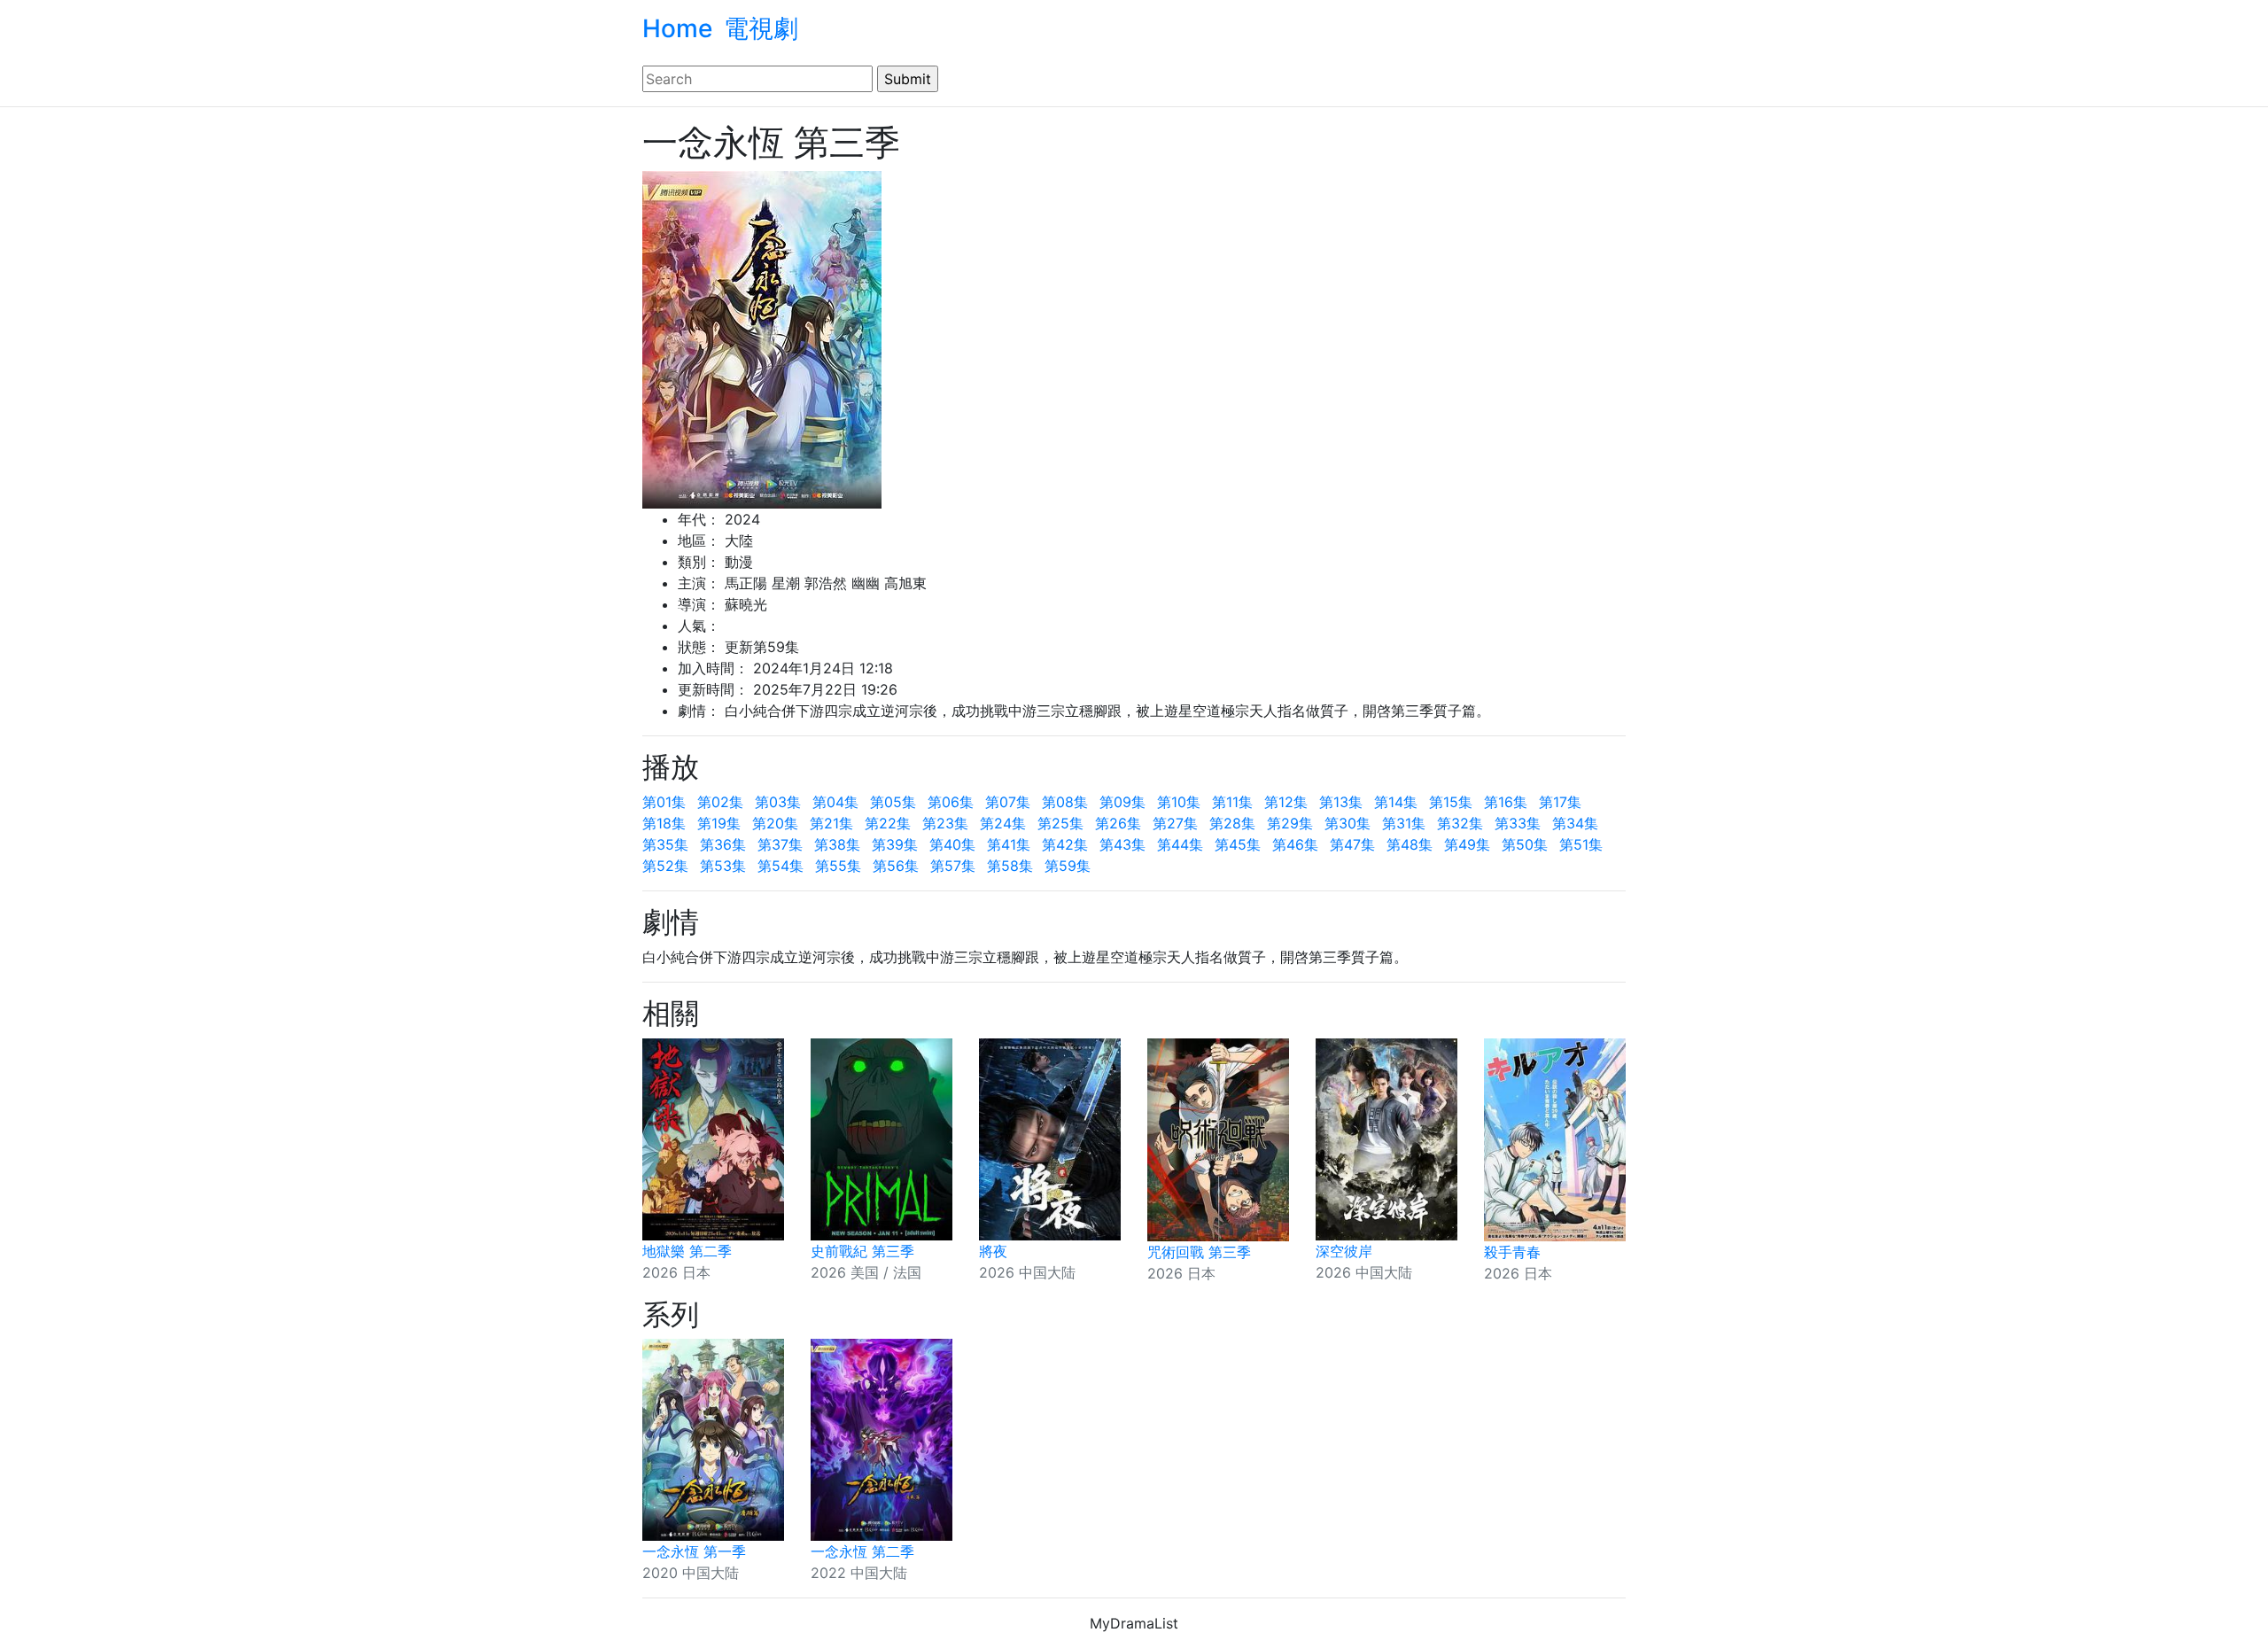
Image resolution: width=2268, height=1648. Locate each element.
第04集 (835, 802)
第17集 (1560, 802)
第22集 (888, 823)
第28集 (1232, 823)
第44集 (1180, 844)
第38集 (837, 844)
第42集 (1065, 844)
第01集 (664, 802)
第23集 (945, 823)
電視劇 (761, 28)
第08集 (1065, 802)
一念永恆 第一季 (694, 1551)
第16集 (1506, 802)
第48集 (1410, 844)
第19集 (719, 823)
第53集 (723, 866)
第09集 (1122, 802)
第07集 (1008, 802)
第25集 (1060, 823)
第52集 (665, 866)
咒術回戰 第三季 (1199, 1252)
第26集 (1118, 823)
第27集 (1175, 823)
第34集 (1575, 823)
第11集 (1232, 802)
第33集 (1518, 823)
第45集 (1238, 844)
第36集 (723, 844)
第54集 (781, 866)
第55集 (838, 866)
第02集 (720, 802)
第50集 (1525, 844)
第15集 (1451, 802)
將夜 (993, 1251)
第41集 (1009, 844)
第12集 (1286, 802)
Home (677, 28)
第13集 (1341, 802)
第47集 (1352, 844)
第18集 (664, 823)
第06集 (951, 802)
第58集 (1010, 866)
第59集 (1068, 866)
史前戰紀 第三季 (862, 1251)
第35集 (665, 844)
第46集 (1295, 844)
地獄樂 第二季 (687, 1251)
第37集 (780, 844)
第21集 (831, 823)
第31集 (1404, 823)
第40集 (952, 844)
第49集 (1467, 844)
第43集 (1122, 844)
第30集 (1348, 823)
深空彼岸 (1344, 1251)
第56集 (896, 866)
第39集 (895, 844)
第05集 (893, 802)
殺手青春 (1512, 1252)
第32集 (1460, 823)
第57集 (953, 866)
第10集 (1179, 802)
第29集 (1290, 823)
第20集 (775, 823)
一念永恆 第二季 (862, 1551)
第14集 (1396, 802)
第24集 (1003, 823)
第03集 (778, 802)
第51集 (1581, 844)
